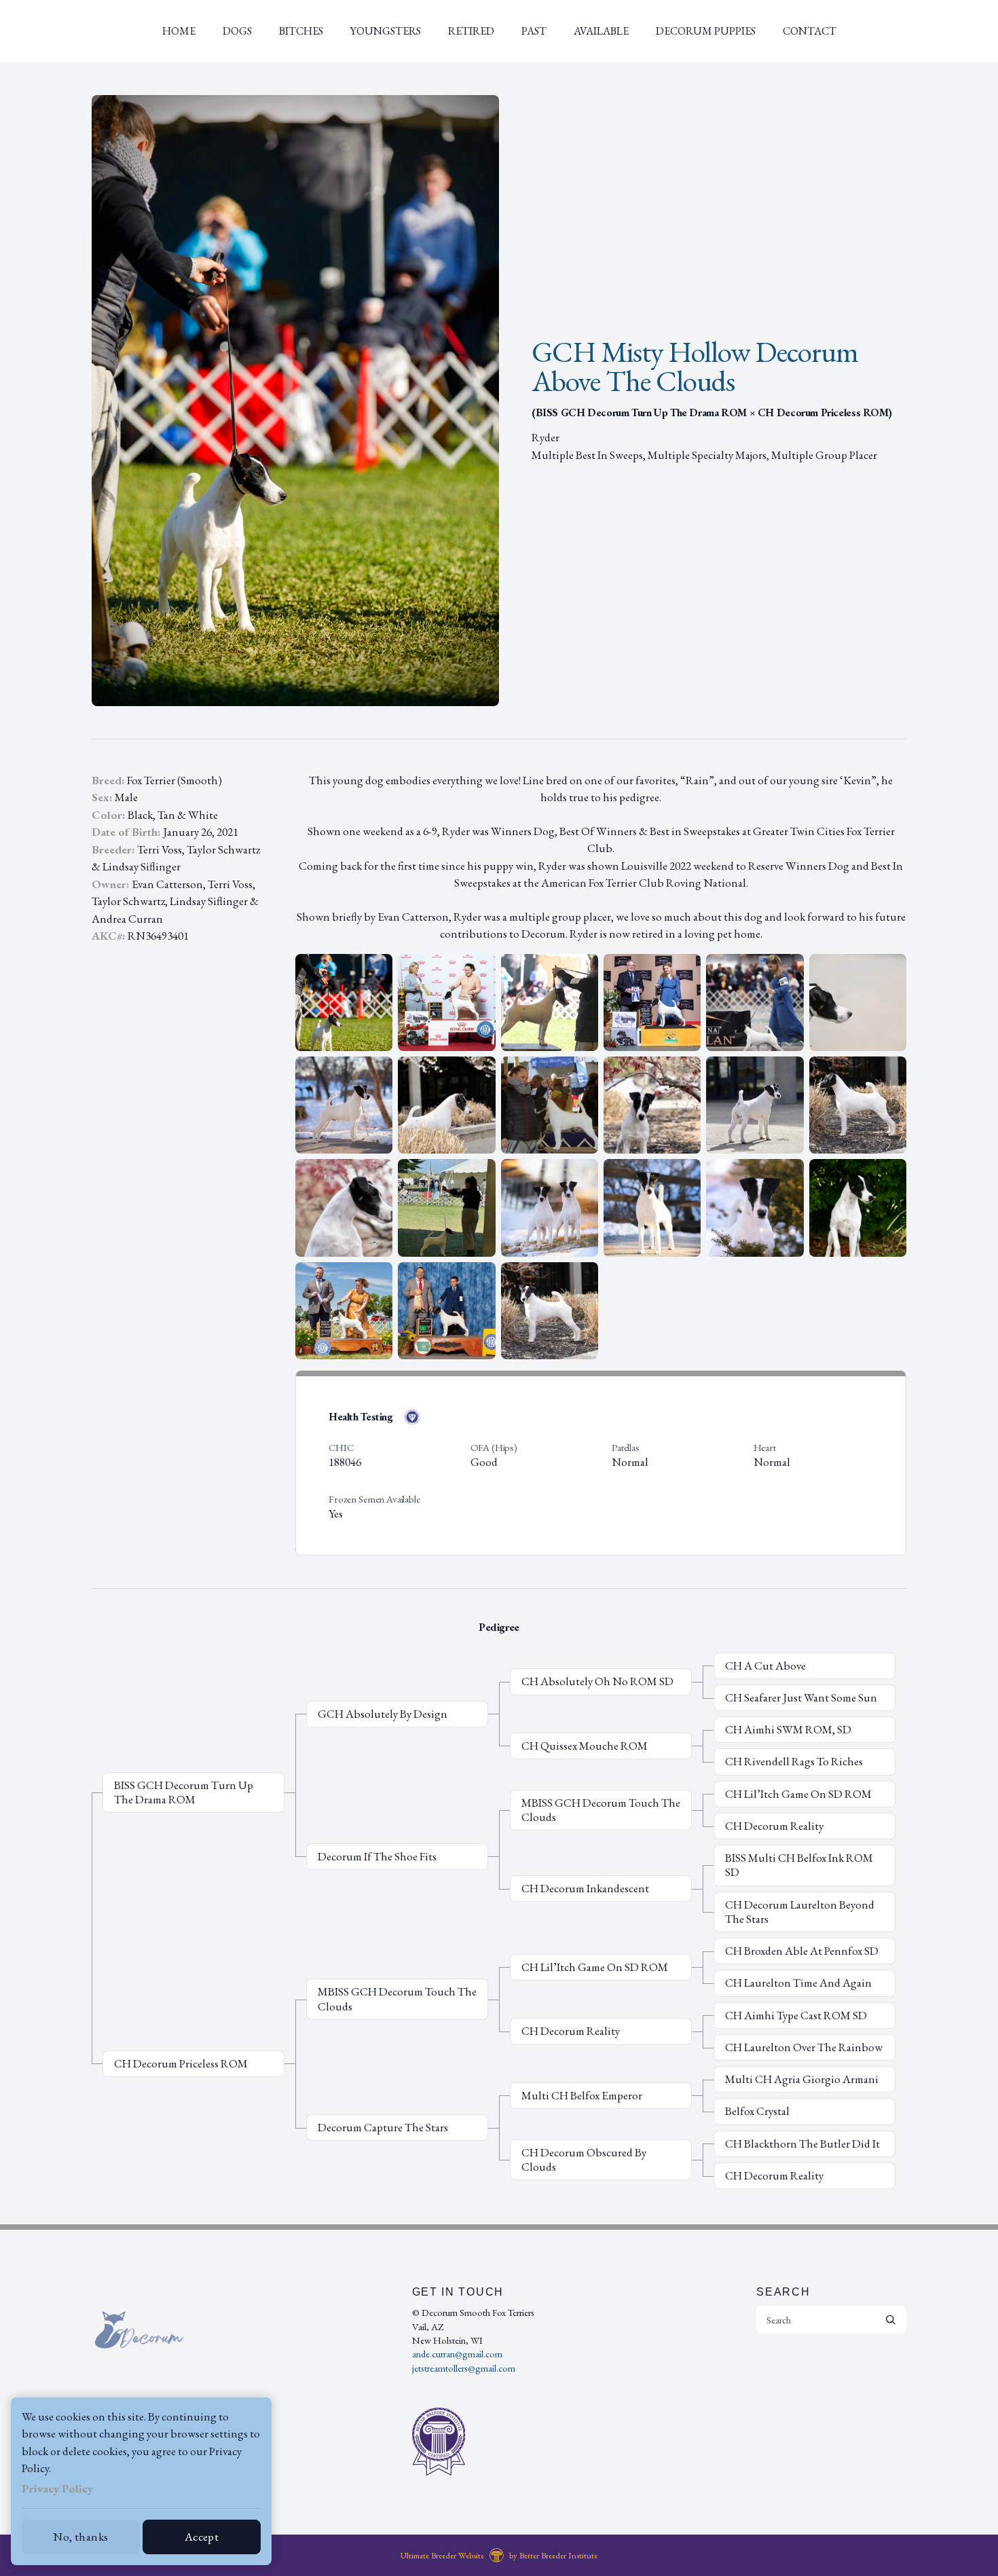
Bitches (301, 31)
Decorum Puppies (706, 31)
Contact (810, 31)
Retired (471, 31)
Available (601, 31)
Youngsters (386, 31)
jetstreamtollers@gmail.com (464, 2368)
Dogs (237, 31)
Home (179, 31)
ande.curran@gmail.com (457, 2354)
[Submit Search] (891, 2319)
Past (534, 31)
